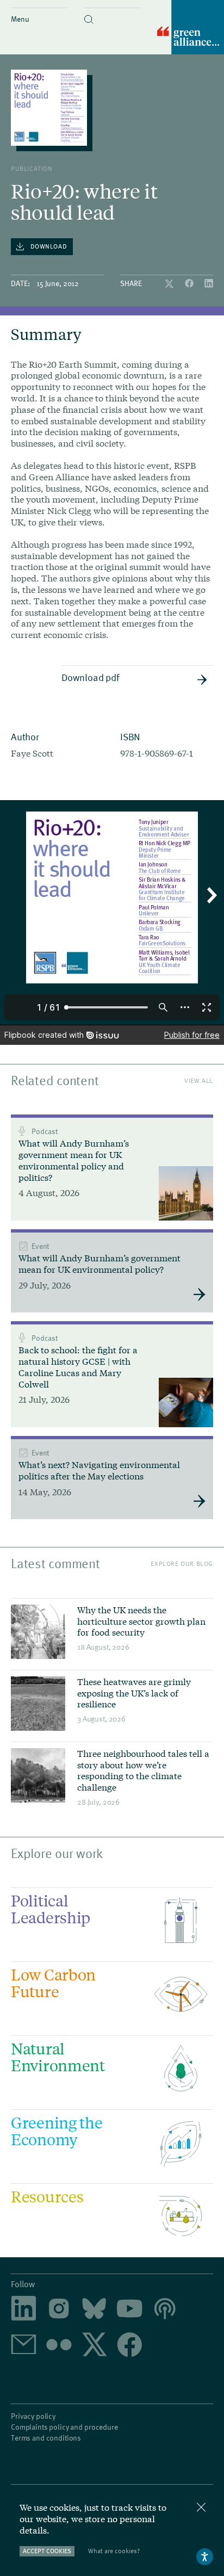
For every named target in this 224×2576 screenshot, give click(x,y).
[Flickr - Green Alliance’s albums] (59, 2346)
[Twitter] (170, 284)
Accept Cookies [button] (47, 2551)
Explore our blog (182, 1563)
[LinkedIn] (209, 284)
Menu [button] (20, 19)
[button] (112, 10)
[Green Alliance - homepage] (191, 28)
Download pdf (90, 677)
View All (199, 1080)
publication (32, 168)
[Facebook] (190, 284)
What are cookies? (114, 2551)
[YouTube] (130, 2309)
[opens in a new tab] (59, 2309)
